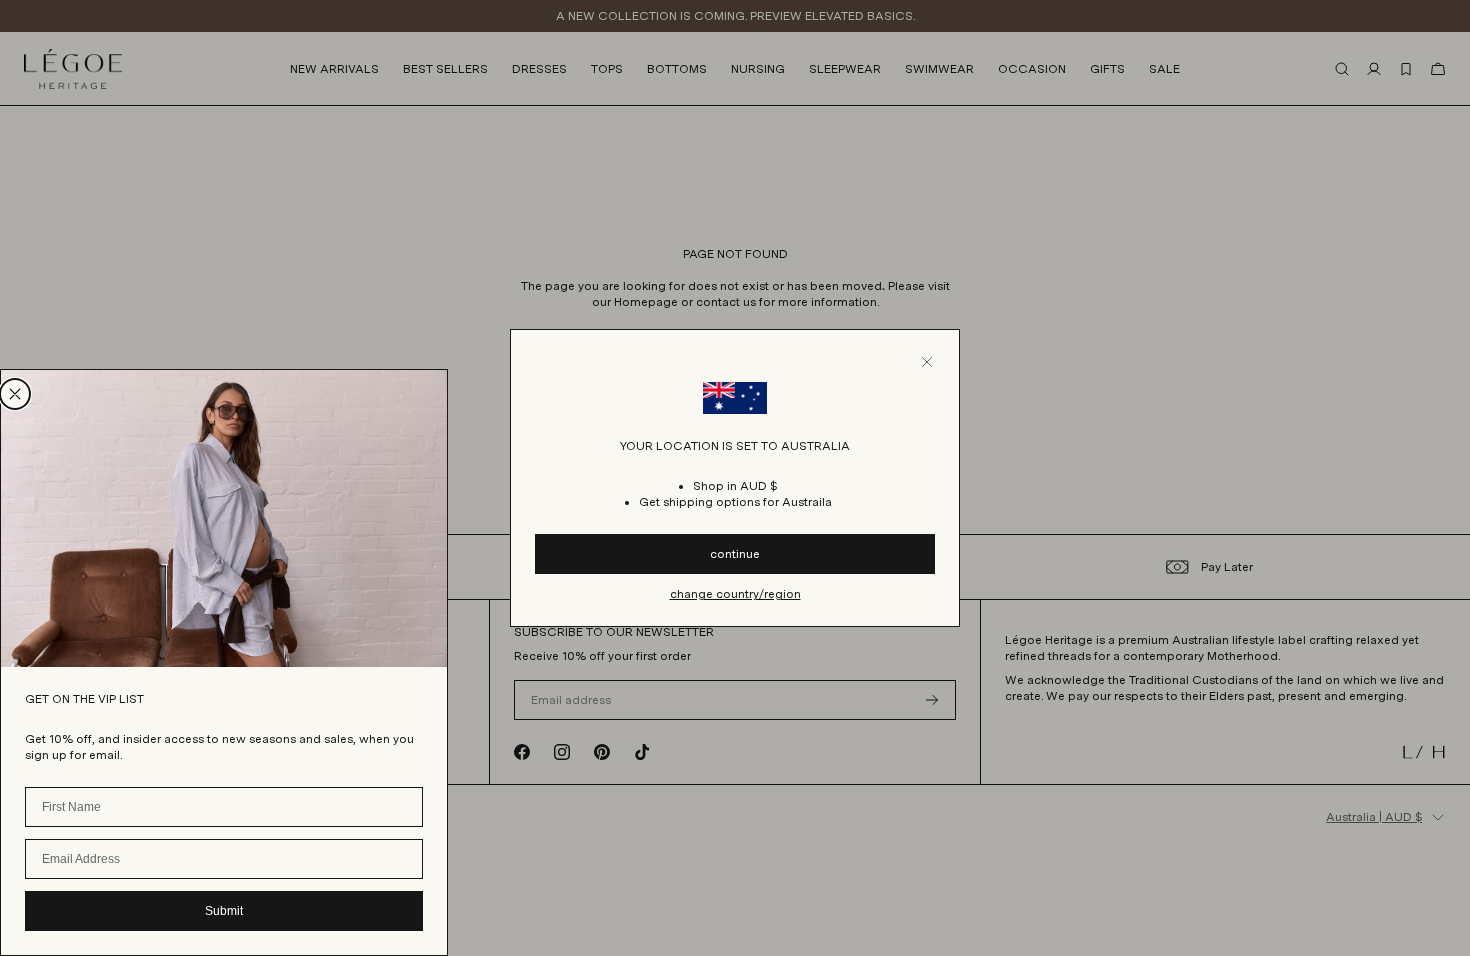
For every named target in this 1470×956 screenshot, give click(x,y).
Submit (224, 911)
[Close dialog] (15, 394)
